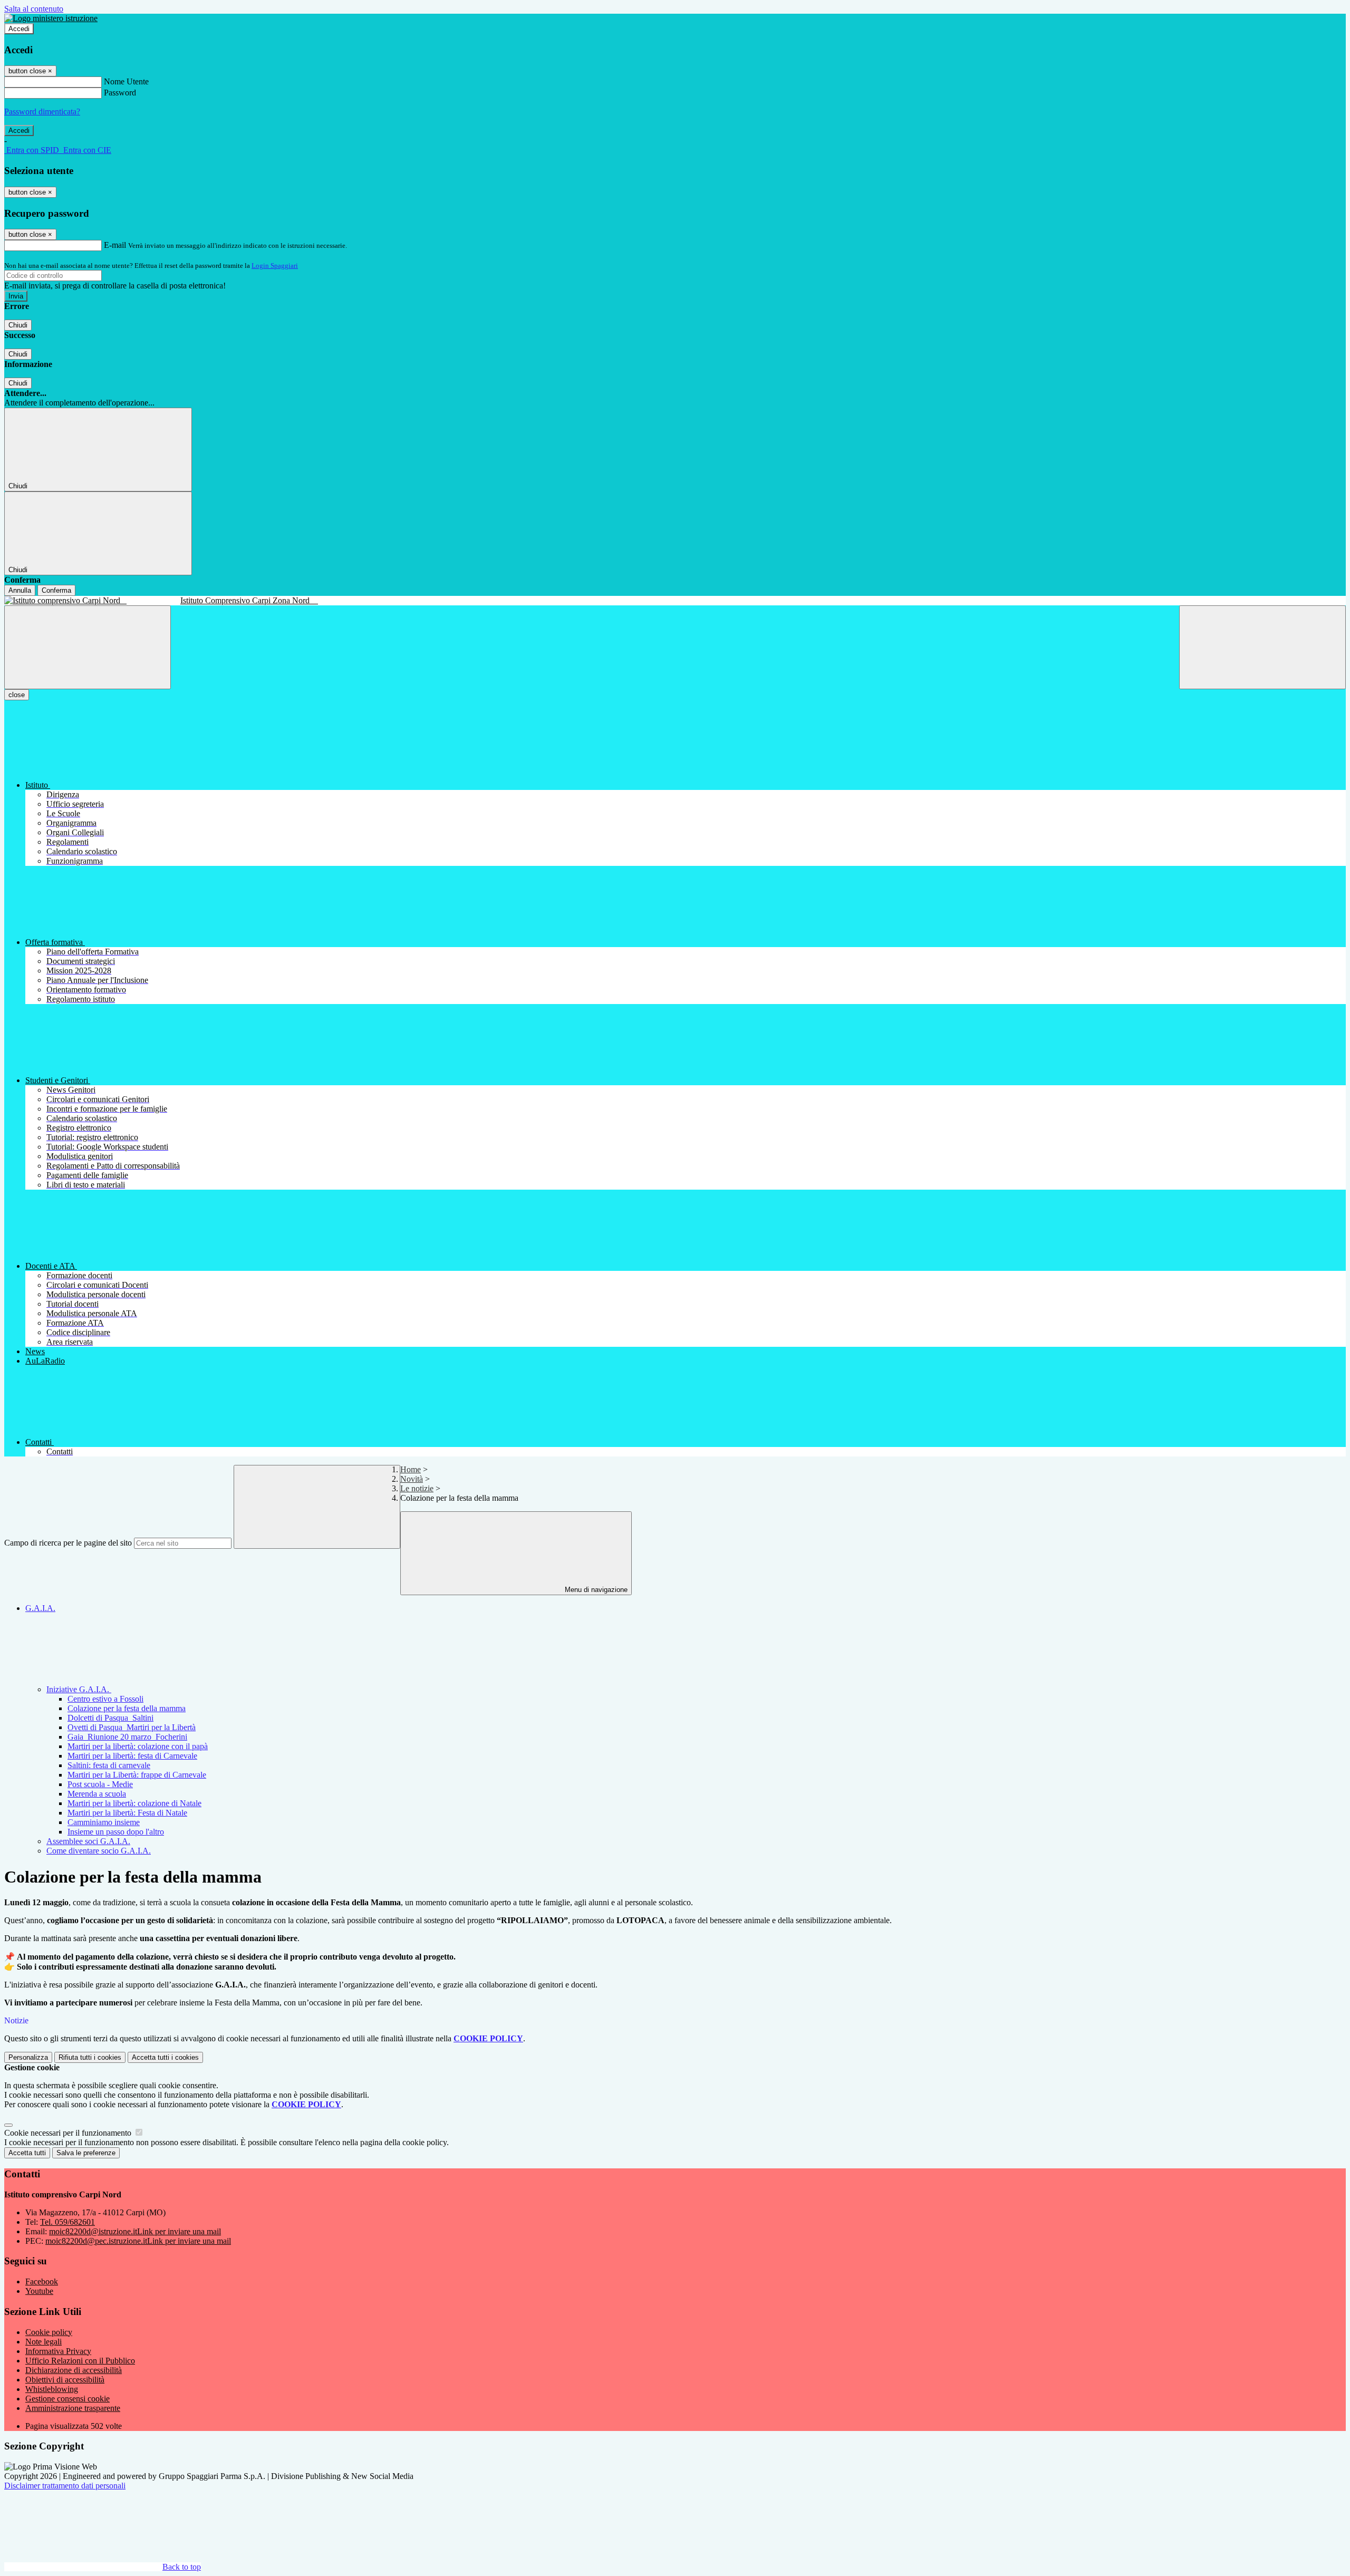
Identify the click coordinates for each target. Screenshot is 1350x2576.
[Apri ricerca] (1262, 647)
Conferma (56, 590)
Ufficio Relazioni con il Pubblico (80, 2361)
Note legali (44, 2342)
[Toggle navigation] (88, 647)
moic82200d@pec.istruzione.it (138, 2241)
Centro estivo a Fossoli (105, 1699)
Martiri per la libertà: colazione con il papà (138, 1746)
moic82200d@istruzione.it (135, 2231)
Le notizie (417, 1488)
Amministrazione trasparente (73, 2408)
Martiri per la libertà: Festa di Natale (127, 1813)
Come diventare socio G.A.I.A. (99, 1851)
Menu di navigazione (595, 1590)
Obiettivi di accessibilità (65, 2380)
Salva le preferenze (86, 2153)
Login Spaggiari (275, 266)
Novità (412, 1479)
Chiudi (18, 325)
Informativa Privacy (58, 2351)
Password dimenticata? (42, 112)
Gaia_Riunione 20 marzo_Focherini (127, 1737)
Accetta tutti (165, 2057)
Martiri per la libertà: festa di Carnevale (132, 1756)
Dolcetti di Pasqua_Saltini (110, 1718)
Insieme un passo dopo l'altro (116, 1832)
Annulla (20, 590)
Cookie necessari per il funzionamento (69, 2133)
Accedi (19, 29)
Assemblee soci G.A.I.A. (88, 1841)
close (17, 695)
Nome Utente (126, 81)
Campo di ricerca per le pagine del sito (68, 1543)
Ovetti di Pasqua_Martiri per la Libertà (132, 1727)
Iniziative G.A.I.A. (79, 1689)
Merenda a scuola (97, 1794)
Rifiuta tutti (90, 2057)
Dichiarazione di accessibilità (74, 2370)
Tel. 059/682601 (67, 2222)
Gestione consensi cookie (67, 2399)
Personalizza (28, 2057)
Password (120, 93)
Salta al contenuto (34, 9)
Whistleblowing (52, 2389)
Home (411, 1469)
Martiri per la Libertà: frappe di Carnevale (137, 1775)
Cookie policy (49, 2332)
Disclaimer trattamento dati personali (65, 2486)
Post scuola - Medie (100, 1784)
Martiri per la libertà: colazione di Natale (134, 1803)
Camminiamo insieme (104, 1822)
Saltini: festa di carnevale (109, 1765)
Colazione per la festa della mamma (127, 1708)
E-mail (115, 245)
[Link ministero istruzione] (51, 18)
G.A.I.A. (40, 1608)
